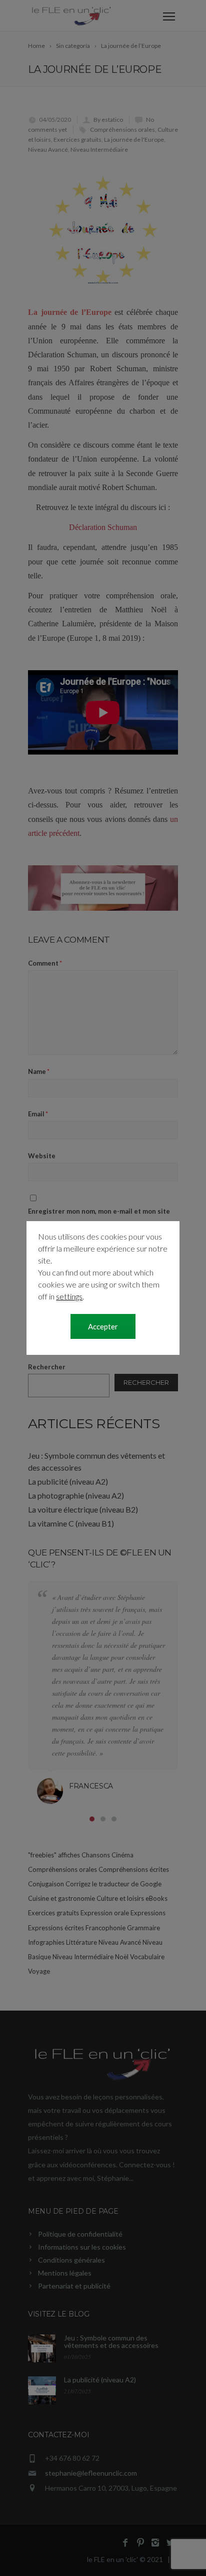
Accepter (103, 1326)
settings (69, 1296)
